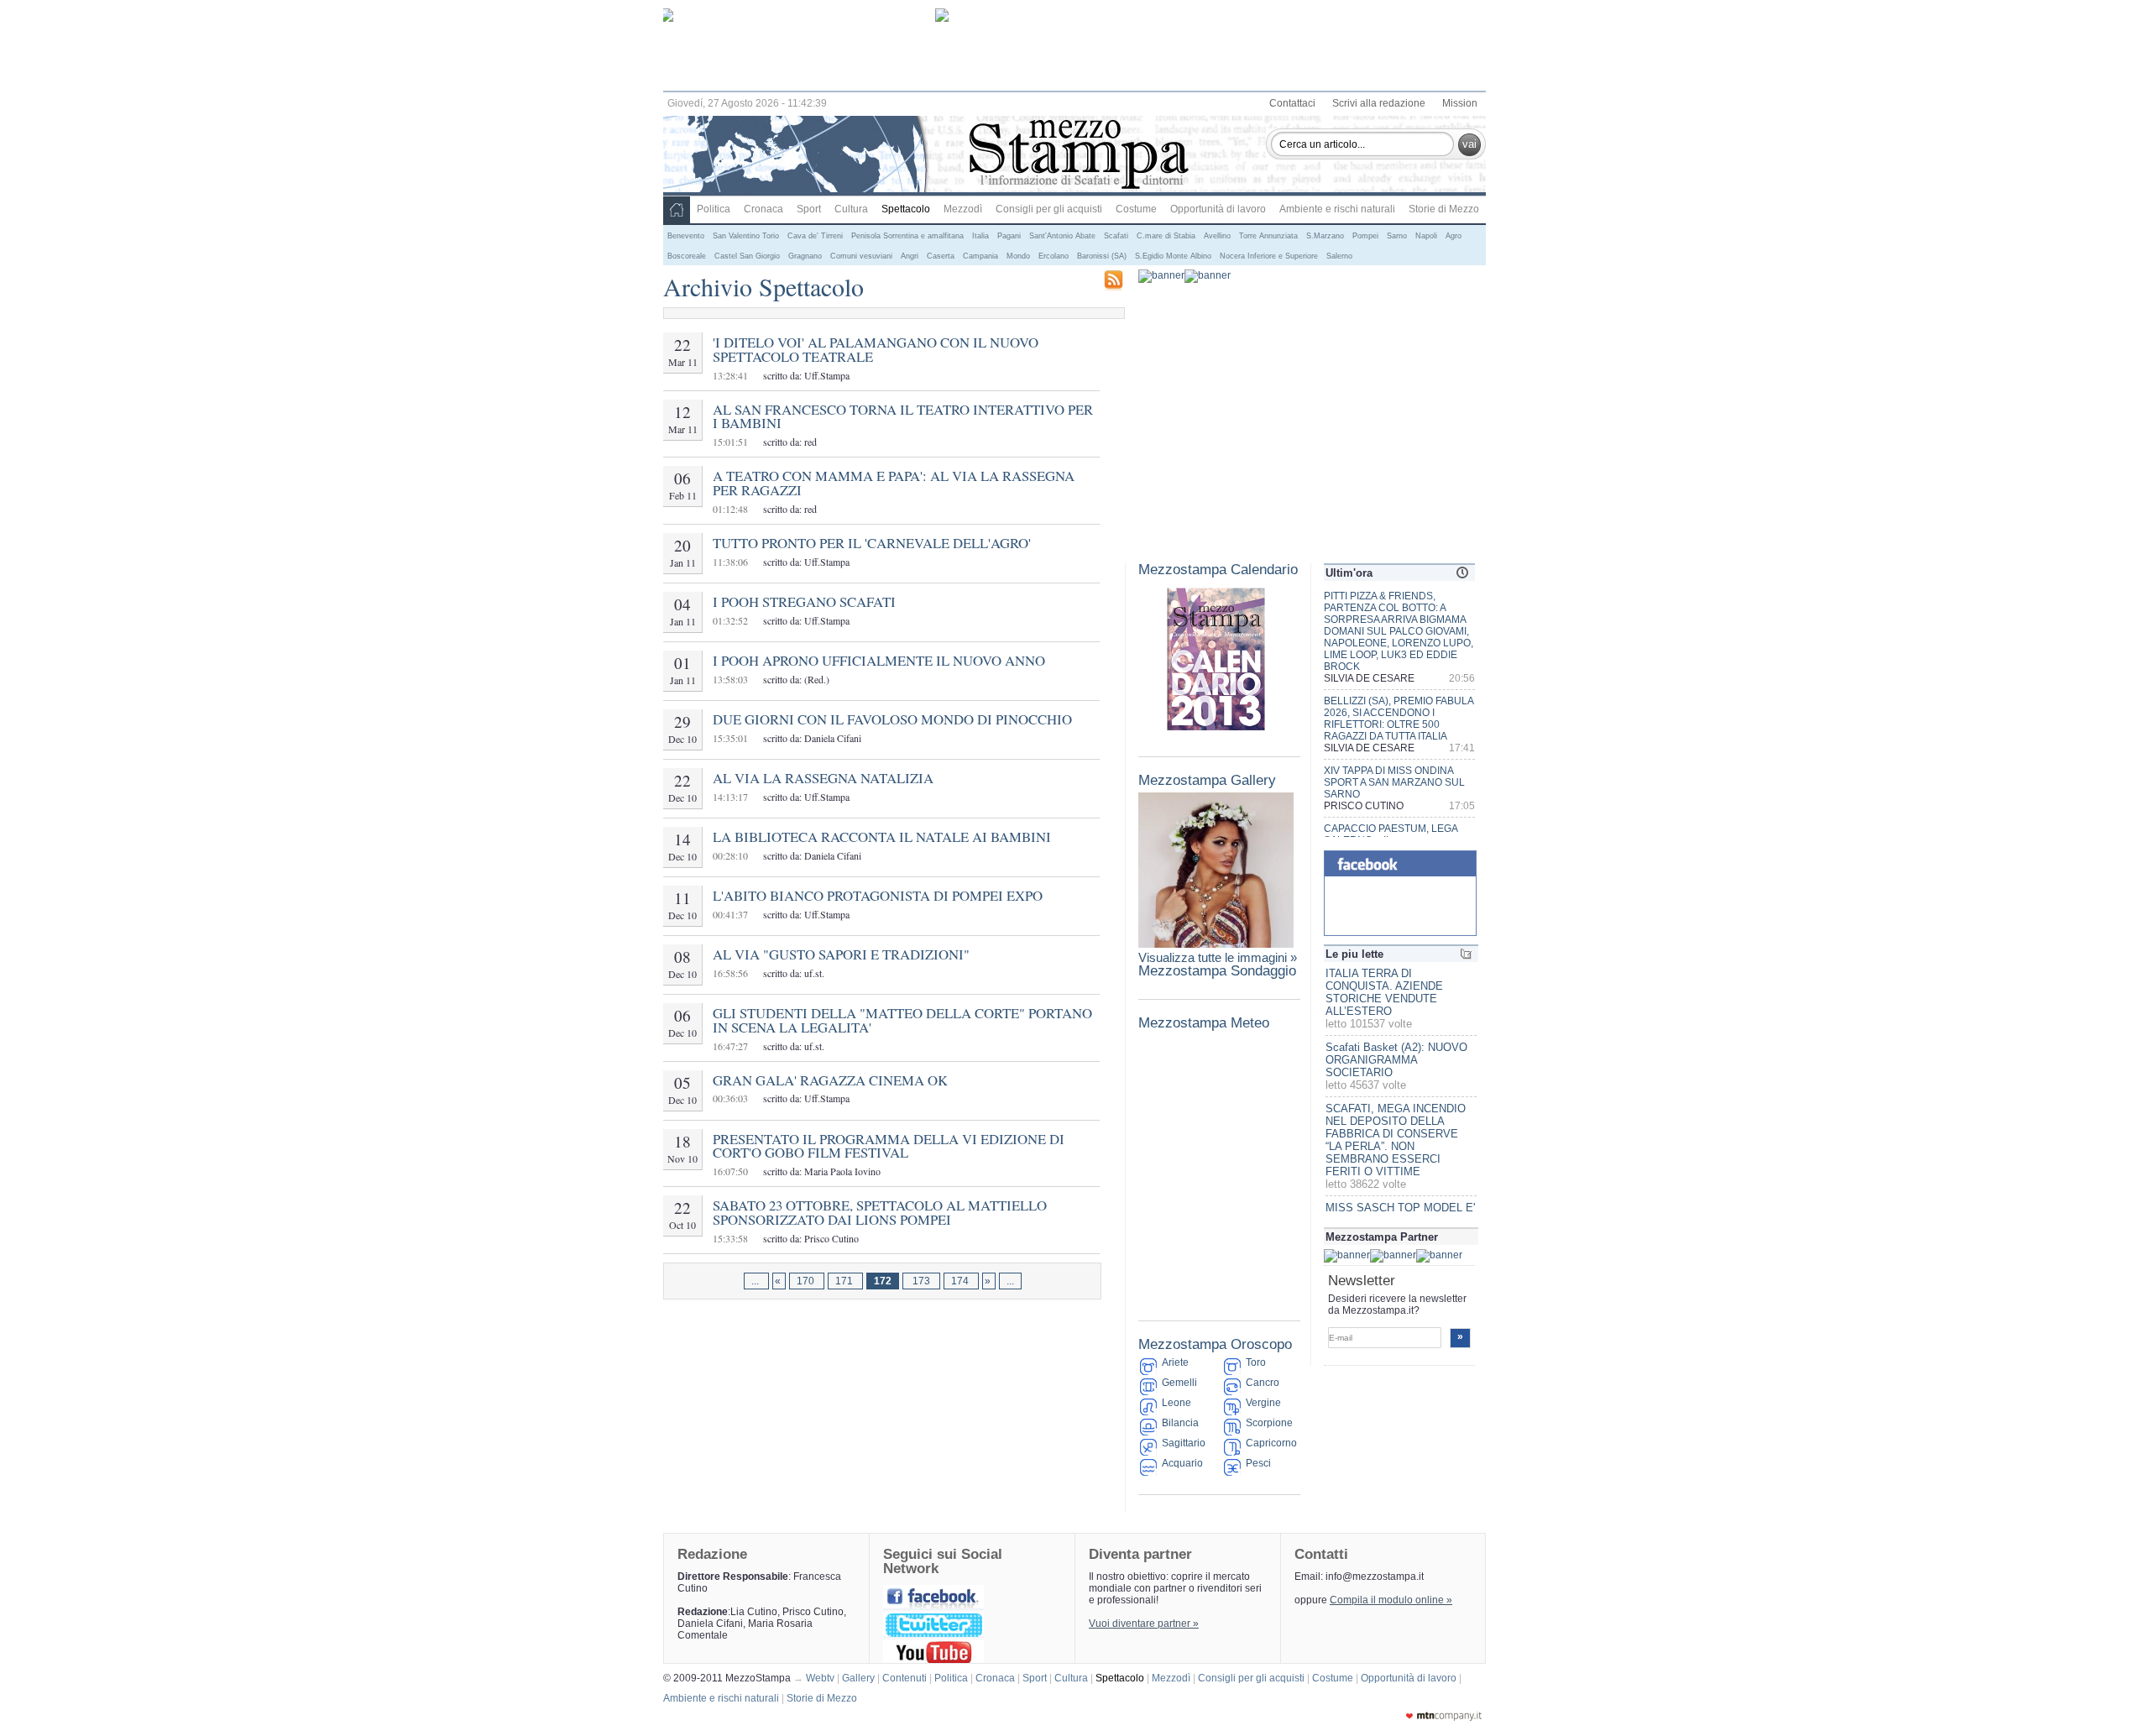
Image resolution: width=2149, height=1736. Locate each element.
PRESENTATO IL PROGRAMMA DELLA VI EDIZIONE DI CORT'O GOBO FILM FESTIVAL (889, 1146)
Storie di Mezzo (1444, 209)
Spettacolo (906, 209)
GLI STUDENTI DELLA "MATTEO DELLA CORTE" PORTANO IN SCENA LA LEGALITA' (902, 1020)
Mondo (1018, 256)
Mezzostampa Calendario (1218, 570)
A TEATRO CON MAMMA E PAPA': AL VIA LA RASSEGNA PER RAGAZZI (894, 483)
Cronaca (763, 209)
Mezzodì (963, 209)
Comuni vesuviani (861, 256)
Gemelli (1179, 1383)
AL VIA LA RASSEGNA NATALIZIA (823, 778)
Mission (1460, 103)
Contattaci (1292, 103)
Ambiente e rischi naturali (1337, 209)
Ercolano (1054, 256)
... (756, 1281)
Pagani (1009, 236)
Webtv (823, 1678)
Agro (1454, 236)
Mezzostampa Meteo (1204, 1023)
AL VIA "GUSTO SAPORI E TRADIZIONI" (841, 954)
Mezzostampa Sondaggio (1217, 971)
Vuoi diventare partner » (1144, 1624)
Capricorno (1271, 1443)
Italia (980, 236)
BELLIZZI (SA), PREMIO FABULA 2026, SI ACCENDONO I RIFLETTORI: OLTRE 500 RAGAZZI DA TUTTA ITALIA (1399, 719)
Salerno (1339, 256)
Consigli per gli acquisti (1049, 209)
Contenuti (907, 1678)
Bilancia (1180, 1423)
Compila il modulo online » (1391, 1600)
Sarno (1397, 236)
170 (807, 1281)
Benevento (686, 236)
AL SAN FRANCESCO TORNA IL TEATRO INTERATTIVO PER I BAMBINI (903, 416)
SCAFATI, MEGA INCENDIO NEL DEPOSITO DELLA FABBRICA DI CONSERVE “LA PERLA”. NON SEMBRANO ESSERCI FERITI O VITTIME (1396, 1140)
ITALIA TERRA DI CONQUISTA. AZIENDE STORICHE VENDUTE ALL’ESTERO (1384, 992)
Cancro (1263, 1383)
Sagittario (1184, 1443)
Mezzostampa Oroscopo (1215, 1344)
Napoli (1426, 236)
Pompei (1365, 236)
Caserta (941, 256)
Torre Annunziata (1268, 236)
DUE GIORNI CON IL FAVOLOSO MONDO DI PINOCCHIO (892, 719)
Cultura (851, 209)
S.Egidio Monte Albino (1173, 256)
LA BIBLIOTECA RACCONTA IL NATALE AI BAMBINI (882, 837)
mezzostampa (1079, 156)
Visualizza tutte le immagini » (1218, 957)
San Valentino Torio (746, 236)
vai (1469, 144)
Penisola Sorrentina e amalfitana (907, 236)
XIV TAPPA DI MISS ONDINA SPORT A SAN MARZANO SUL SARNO (1394, 782)
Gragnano (805, 256)
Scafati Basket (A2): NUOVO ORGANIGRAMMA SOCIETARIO (1396, 1060)
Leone (1176, 1403)
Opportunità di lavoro (1218, 209)
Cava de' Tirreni (815, 236)
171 (845, 1281)
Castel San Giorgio (747, 256)
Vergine (1263, 1403)
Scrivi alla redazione (1379, 103)
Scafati (1116, 236)
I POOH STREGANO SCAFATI (804, 601)
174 (961, 1281)
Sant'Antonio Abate (1062, 236)
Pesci (1258, 1463)
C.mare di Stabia (1166, 236)
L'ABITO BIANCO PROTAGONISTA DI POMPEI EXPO (878, 895)
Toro (1256, 1362)
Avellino (1217, 236)
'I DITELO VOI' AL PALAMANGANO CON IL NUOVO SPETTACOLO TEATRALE (876, 349)
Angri (910, 256)
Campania (980, 256)
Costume (1136, 209)
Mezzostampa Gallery (1207, 780)
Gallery (861, 1678)
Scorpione (1269, 1423)
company (1444, 1716)
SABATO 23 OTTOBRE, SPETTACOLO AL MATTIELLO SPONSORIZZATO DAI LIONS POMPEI (880, 1212)
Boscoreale (687, 256)
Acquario (1182, 1463)
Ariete (1175, 1362)
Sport (809, 209)
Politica (714, 209)
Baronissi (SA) (1102, 256)
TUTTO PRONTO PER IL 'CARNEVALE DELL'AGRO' (872, 543)
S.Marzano (1325, 236)
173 (921, 1281)
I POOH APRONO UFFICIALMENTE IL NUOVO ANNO (879, 660)
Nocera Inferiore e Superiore (1269, 256)
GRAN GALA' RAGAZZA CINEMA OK (830, 1080)
